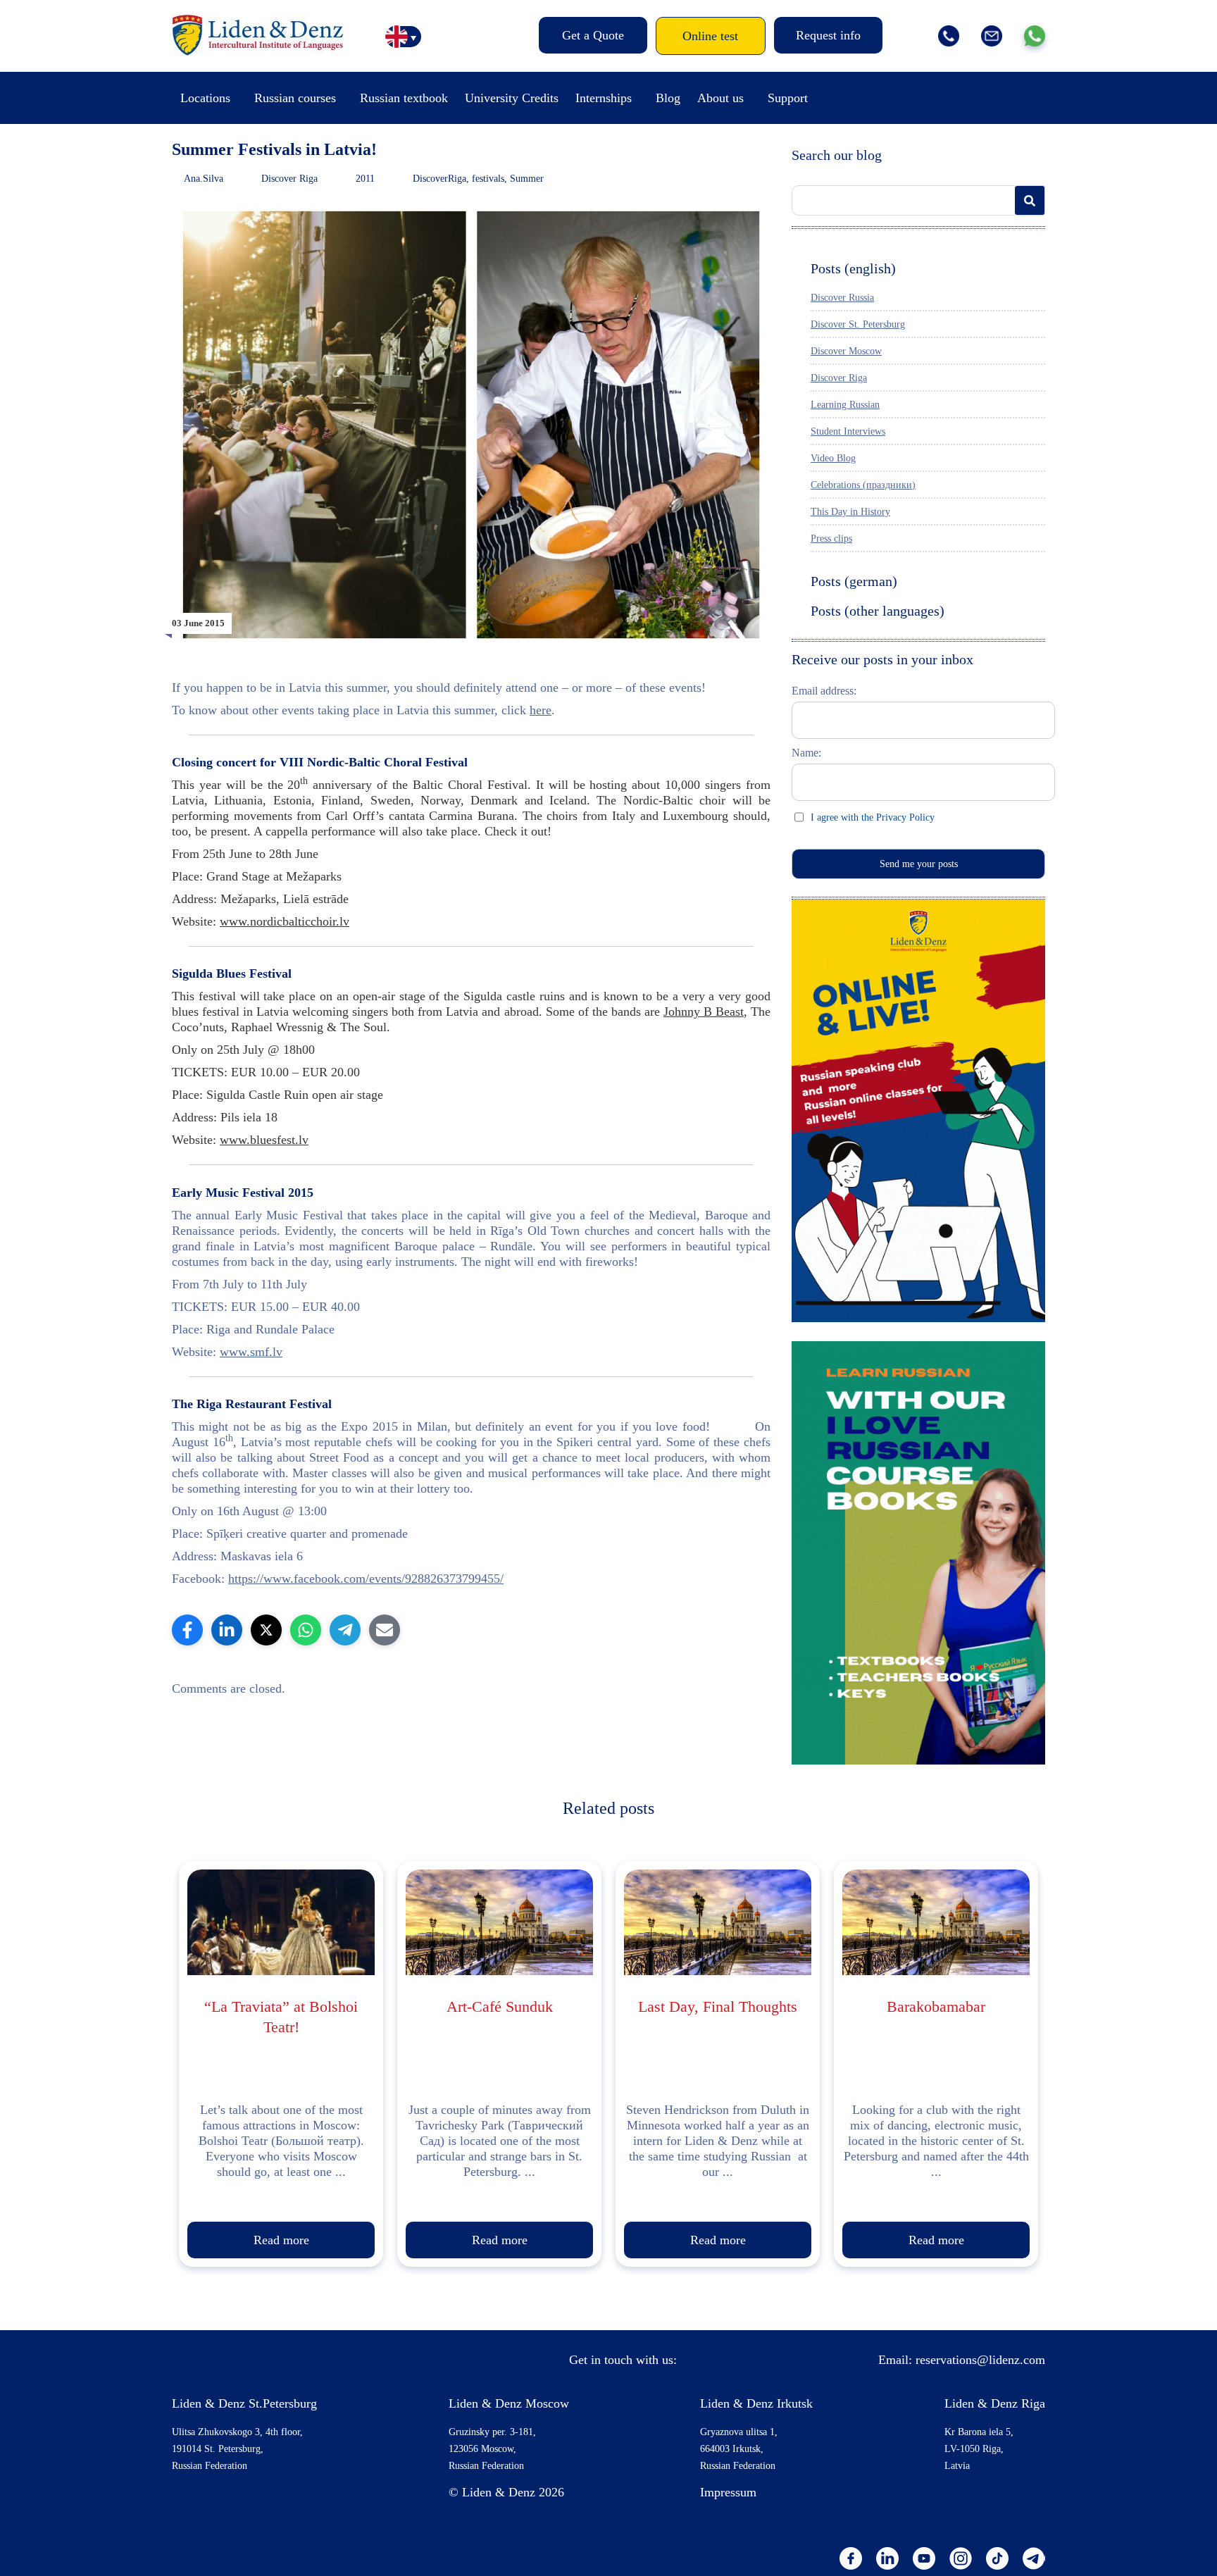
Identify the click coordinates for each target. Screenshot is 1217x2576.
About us (720, 98)
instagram (961, 2558)
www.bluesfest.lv (264, 1140)
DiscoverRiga (439, 179)
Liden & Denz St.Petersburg (244, 2403)
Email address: (824, 691)
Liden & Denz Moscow (509, 2403)
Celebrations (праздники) (863, 485)
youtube (924, 2558)
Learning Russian (845, 405)
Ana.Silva (204, 179)
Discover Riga (289, 179)
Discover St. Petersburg (858, 324)
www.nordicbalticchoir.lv (285, 921)
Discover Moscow (846, 351)
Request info (828, 35)
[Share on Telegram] (345, 1630)
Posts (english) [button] (853, 268)
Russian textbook (404, 98)
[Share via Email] (385, 1630)
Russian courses (295, 98)
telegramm (1034, 2558)
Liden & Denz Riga (995, 2403)
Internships (604, 98)
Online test (710, 36)
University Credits (512, 98)
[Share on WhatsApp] (306, 1630)
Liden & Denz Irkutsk (756, 2403)
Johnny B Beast (704, 1012)
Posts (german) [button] (854, 581)
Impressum (728, 2492)
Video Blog (833, 458)
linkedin (887, 2558)
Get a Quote (593, 35)
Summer (527, 179)
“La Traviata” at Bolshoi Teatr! (281, 2017)
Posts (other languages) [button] (878, 611)
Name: (806, 753)
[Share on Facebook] (187, 1630)
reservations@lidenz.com (980, 2360)
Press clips (831, 539)
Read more (281, 2240)
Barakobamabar (936, 2006)
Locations (205, 98)
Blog (668, 98)
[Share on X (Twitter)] (266, 1630)
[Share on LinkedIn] (227, 1630)
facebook (851, 2558)
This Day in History (850, 512)
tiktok (997, 2558)
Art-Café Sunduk (500, 2006)
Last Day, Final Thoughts (718, 2006)
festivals (488, 179)
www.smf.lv (251, 1352)
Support (788, 98)
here (541, 710)
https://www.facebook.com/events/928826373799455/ (366, 1579)
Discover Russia (842, 298)
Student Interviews (848, 431)
